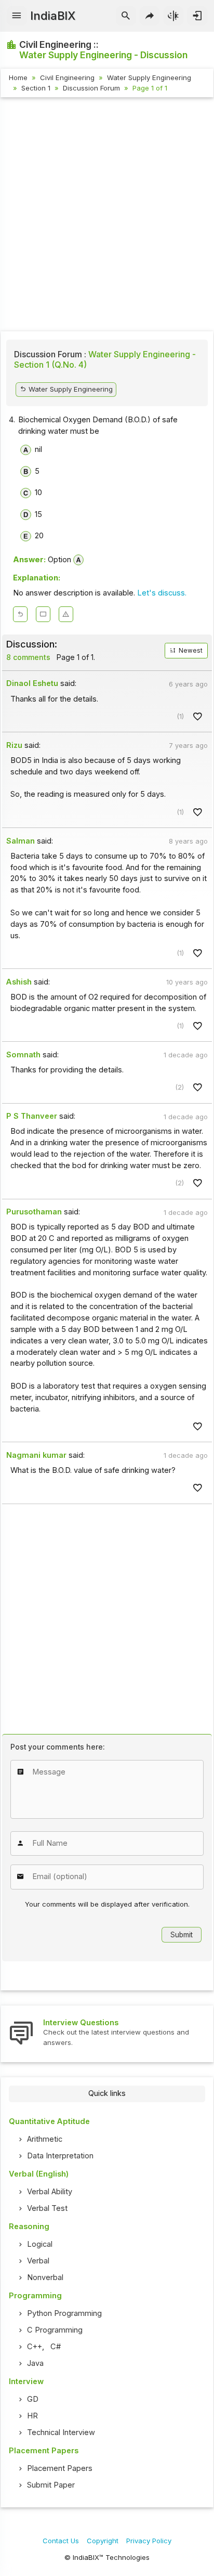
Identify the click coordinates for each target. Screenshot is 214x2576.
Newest (190, 651)
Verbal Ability (50, 2192)
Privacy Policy (149, 2541)
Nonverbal (45, 2277)
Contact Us (61, 2541)
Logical (40, 2244)
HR (32, 2416)
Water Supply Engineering (149, 77)
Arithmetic (45, 2139)
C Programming (55, 2330)
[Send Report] (66, 614)
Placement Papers (60, 2468)
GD (33, 2399)
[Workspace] (43, 614)
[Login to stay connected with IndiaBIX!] (197, 16)
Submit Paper (51, 2485)
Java (35, 2363)
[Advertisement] (107, 216)
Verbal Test (47, 2208)
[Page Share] (150, 16)
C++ (35, 2347)
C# (56, 2347)
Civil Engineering (67, 77)
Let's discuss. (162, 593)
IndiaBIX (53, 16)
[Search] (126, 16)
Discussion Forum (91, 88)
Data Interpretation (60, 2156)
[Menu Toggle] (17, 16)
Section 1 (36, 88)
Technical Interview (61, 2432)
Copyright (103, 2541)
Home (18, 77)
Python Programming (64, 2313)
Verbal (38, 2261)
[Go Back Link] (20, 614)
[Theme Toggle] (174, 16)
